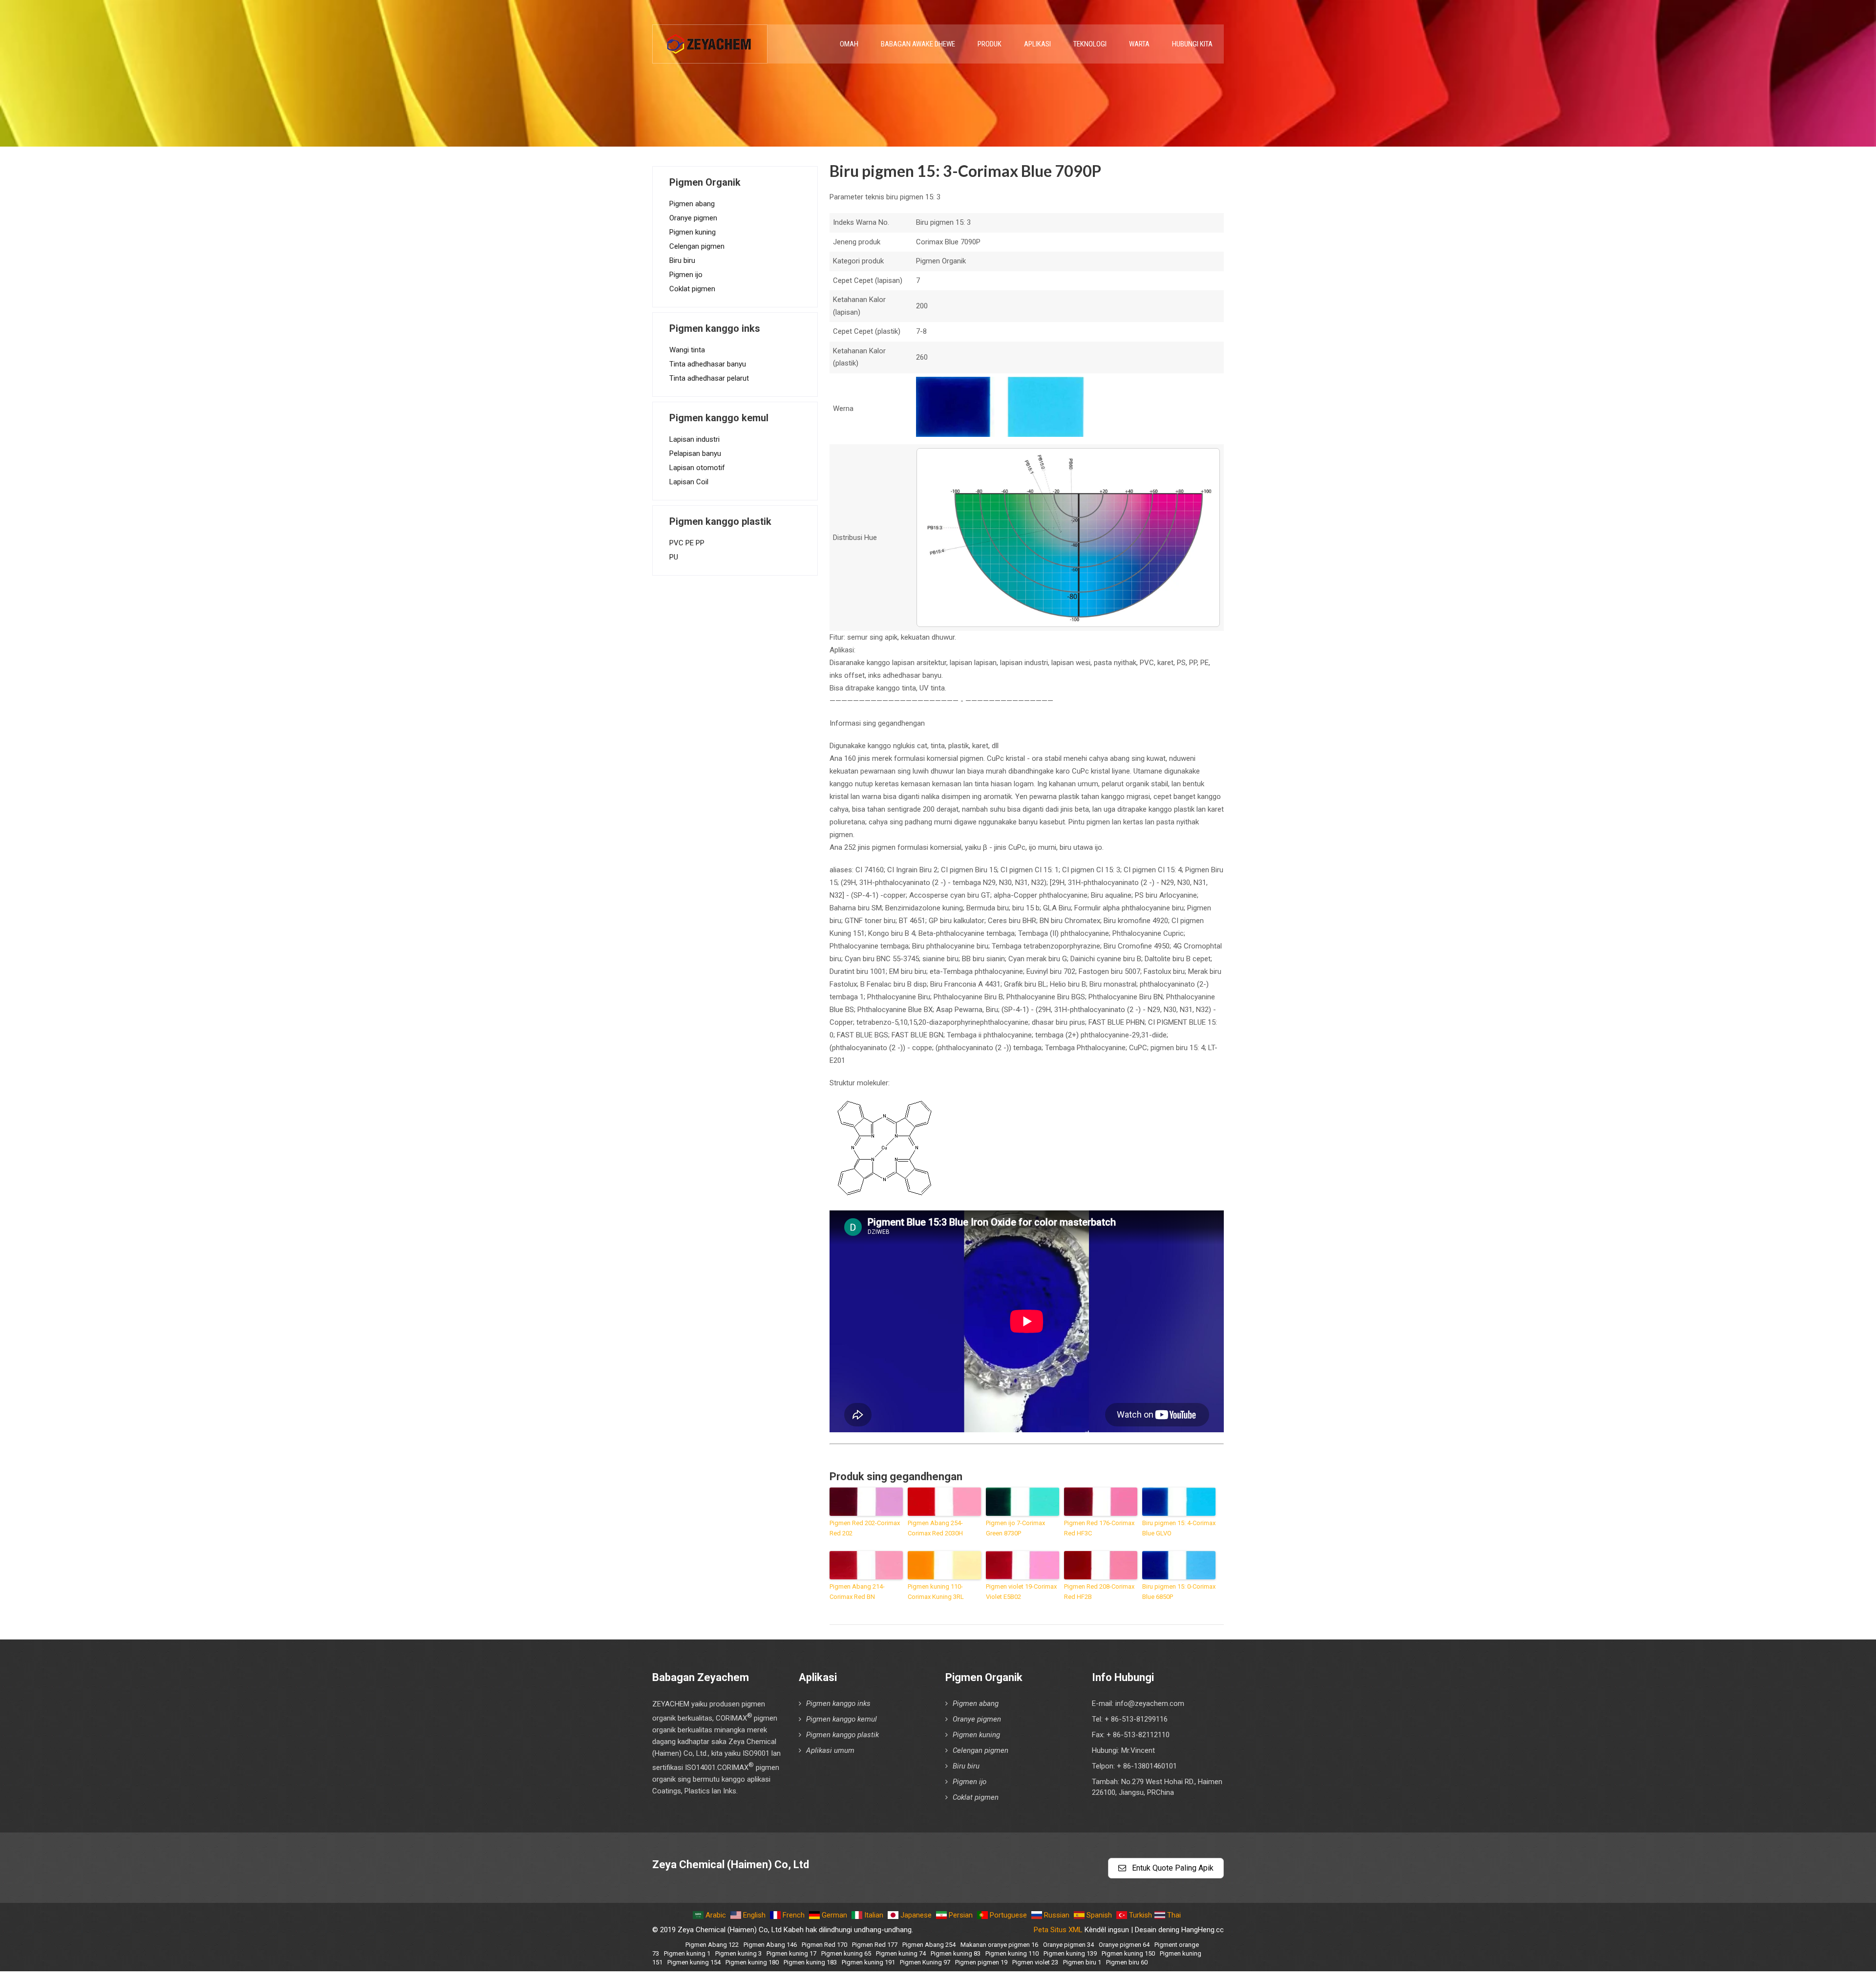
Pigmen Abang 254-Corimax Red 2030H (935, 1528)
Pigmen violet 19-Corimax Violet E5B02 (1021, 1592)
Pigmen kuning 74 (901, 1953)
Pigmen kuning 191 (868, 1962)
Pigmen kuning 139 (1070, 1953)
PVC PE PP (687, 543)
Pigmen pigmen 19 (981, 1962)
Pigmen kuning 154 (694, 1962)
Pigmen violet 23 (1035, 1962)
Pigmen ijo (686, 275)
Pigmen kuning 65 (846, 1953)
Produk (990, 44)
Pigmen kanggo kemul (842, 1719)
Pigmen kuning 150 (1128, 1953)
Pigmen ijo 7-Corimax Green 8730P (1015, 1528)
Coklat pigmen (692, 289)
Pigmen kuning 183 (810, 1962)
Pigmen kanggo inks (838, 1703)
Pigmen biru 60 (1127, 1962)
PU (674, 557)
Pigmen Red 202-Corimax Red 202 (865, 1528)
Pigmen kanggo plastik (842, 1735)
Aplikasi (1037, 44)
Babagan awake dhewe (918, 44)
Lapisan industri (694, 439)
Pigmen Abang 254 (929, 1945)
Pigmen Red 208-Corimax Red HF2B (1099, 1592)
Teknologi (1090, 44)
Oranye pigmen (693, 218)
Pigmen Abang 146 (770, 1945)
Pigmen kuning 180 (752, 1962)
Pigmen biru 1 (1082, 1962)
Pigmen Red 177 (875, 1945)
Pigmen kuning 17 (791, 1953)
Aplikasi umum (830, 1750)
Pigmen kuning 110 (1012, 1953)
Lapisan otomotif (697, 468)
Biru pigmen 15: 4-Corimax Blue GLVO (1179, 1528)
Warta (1139, 44)
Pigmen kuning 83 (956, 1953)
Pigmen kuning (693, 232)
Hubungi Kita (1192, 44)
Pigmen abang (692, 204)
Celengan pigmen (697, 246)
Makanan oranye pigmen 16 (999, 1945)
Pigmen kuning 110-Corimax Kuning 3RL (936, 1592)
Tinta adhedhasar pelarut (709, 378)
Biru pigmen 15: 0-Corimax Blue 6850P (1179, 1592)
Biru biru (682, 260)
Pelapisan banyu (695, 453)
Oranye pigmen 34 (1068, 1945)
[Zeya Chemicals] (710, 39)
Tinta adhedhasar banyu (708, 364)
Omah (849, 44)
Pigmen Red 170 (824, 1945)
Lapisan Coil (689, 482)
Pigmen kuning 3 (738, 1953)
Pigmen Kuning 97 (925, 1962)
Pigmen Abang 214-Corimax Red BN (857, 1592)
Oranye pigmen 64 (1124, 1945)
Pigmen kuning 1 (687, 1953)
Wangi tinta (687, 350)
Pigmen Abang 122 (712, 1945)
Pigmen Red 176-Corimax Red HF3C (1099, 1528)
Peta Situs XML (1058, 1930)
